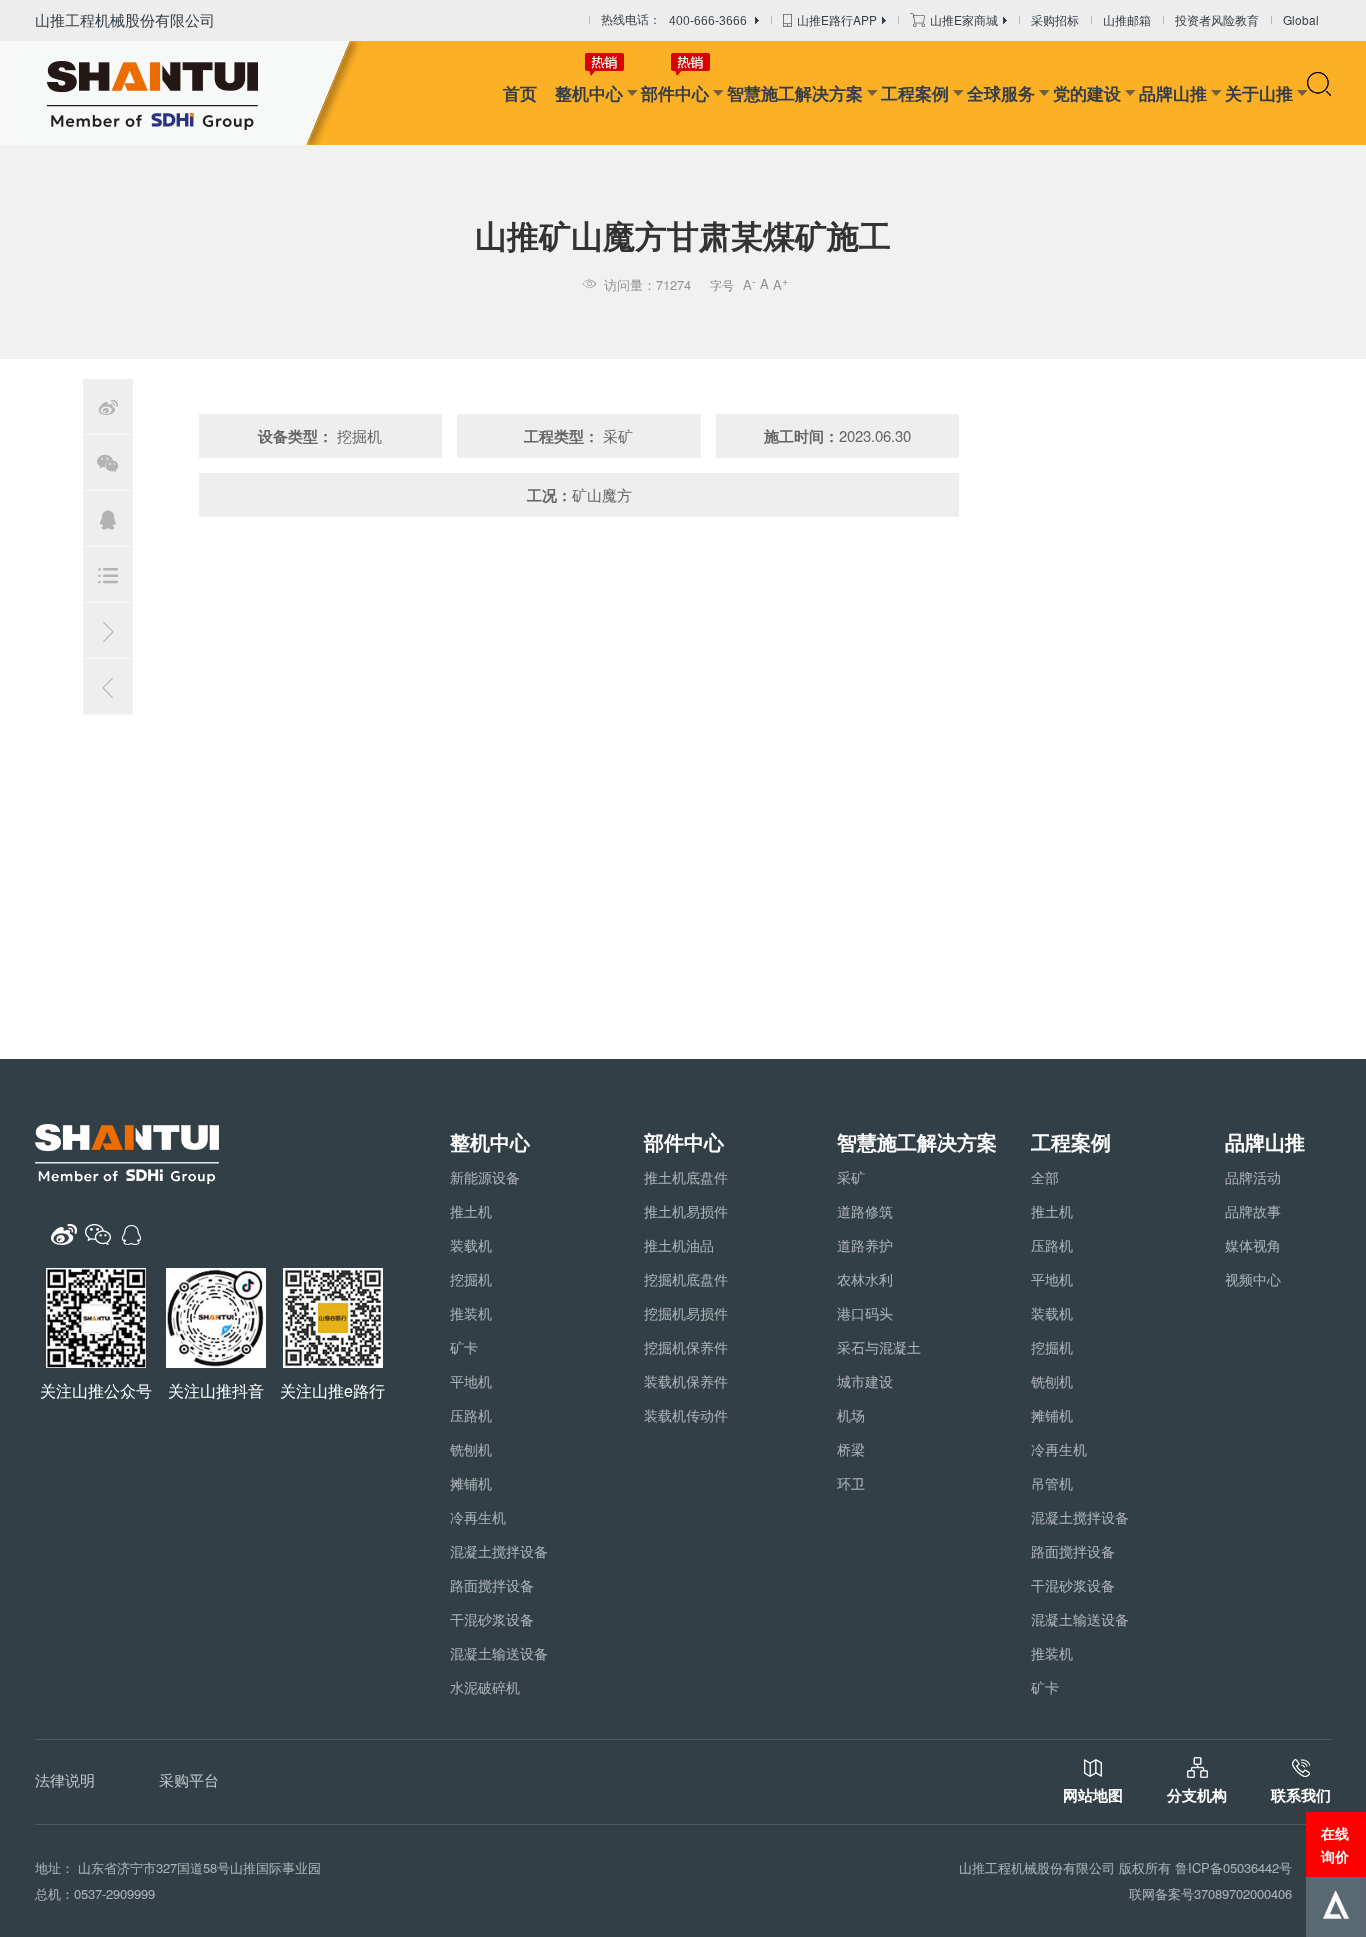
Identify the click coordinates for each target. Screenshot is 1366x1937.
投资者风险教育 (1217, 19)
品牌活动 (1253, 1177)
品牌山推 (1173, 93)
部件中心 (675, 93)
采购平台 (189, 1779)
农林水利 (865, 1279)
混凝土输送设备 (499, 1653)
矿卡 (464, 1347)
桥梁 (851, 1449)
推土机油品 (679, 1245)
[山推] (183, 93)
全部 (1045, 1177)
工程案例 (915, 93)
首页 (520, 93)
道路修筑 (865, 1211)
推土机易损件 (686, 1211)
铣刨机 (471, 1449)
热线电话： (674, 20)
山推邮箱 (1127, 19)
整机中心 (589, 93)
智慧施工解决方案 (795, 93)
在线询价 (1335, 1844)
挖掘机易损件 (686, 1313)
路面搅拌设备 (492, 1585)
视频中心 (1253, 1279)
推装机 (471, 1313)
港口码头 (865, 1313)
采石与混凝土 (879, 1347)
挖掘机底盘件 (686, 1279)
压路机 (471, 1415)
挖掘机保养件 (686, 1347)
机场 (851, 1415)
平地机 (471, 1381)
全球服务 (1001, 93)
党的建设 (1087, 93)
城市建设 (865, 1381)
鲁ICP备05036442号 (1233, 1867)
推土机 (471, 1211)
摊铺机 (471, 1483)
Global (1301, 19)
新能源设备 (485, 1177)
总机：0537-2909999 (95, 1893)
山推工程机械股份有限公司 (125, 19)
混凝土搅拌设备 (499, 1551)
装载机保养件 (686, 1381)
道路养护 (865, 1245)
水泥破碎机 (485, 1687)
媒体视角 (1253, 1245)
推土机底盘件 (686, 1177)
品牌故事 (1253, 1211)
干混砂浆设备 (492, 1619)
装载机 (471, 1245)
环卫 (851, 1483)
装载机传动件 (686, 1415)
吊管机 (1052, 1483)
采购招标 (1055, 19)
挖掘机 (471, 1279)
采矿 (851, 1177)
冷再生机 (478, 1517)
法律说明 (65, 1779)
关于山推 (1259, 93)
